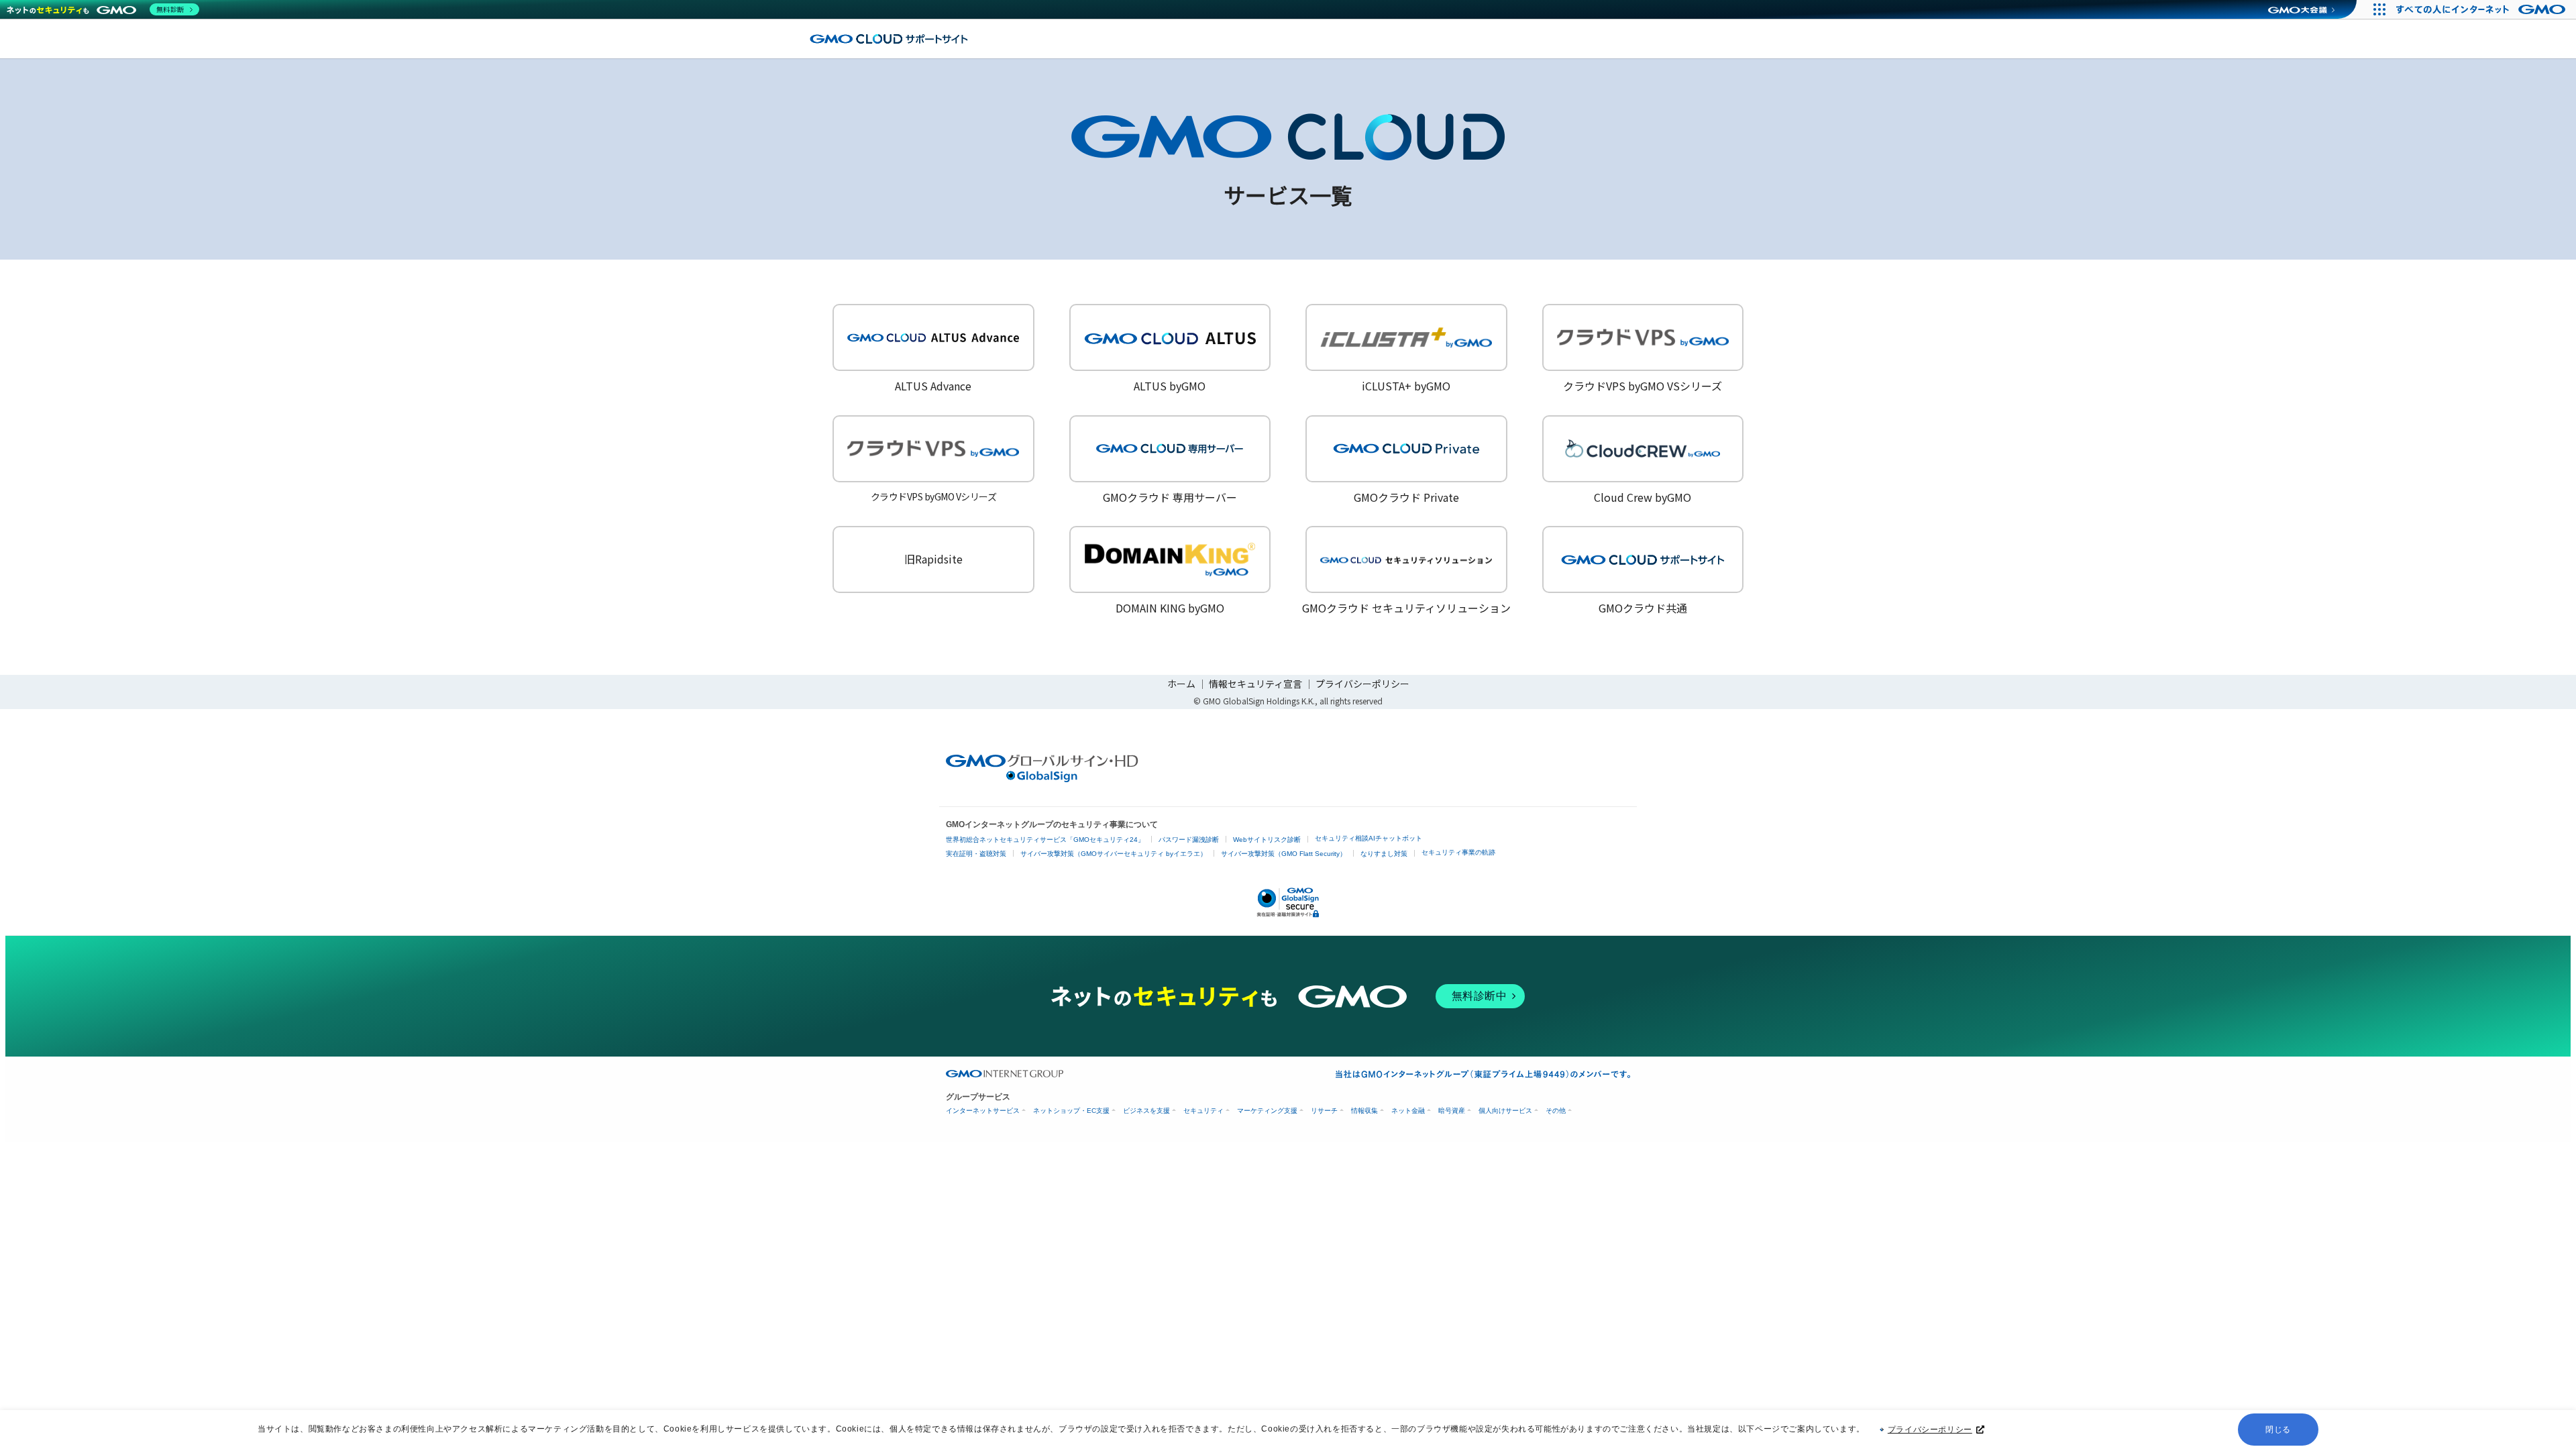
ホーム (1181, 684)
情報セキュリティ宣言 (1255, 684)
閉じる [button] (2278, 1430)
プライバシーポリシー (1930, 1430)
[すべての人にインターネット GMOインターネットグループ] (2482, 9)
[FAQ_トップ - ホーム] (889, 39)
